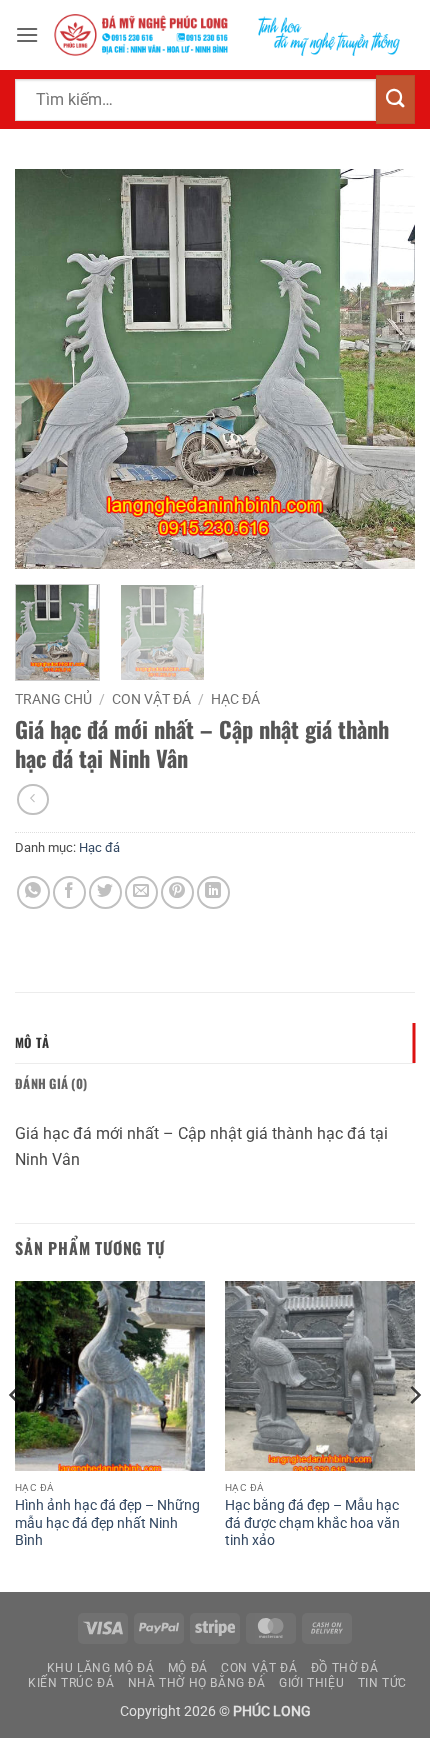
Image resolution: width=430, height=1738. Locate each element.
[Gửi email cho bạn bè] (141, 892)
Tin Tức (382, 1683)
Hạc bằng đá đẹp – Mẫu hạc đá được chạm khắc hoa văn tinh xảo (312, 1522)
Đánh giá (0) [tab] (51, 1083)
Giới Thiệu (311, 1683)
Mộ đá (188, 1668)
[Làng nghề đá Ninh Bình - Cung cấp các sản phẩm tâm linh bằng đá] (227, 35)
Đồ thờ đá (345, 1668)
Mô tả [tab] (32, 1042)
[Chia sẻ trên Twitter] (105, 892)
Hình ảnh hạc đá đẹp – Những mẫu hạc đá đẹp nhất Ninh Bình (107, 1522)
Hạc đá (235, 699)
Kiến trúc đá (71, 1683)
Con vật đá (151, 699)
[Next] (382, 369)
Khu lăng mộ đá (101, 1668)
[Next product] (32, 799)
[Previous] (48, 369)
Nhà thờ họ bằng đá (197, 1683)
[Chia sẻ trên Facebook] (69, 892)
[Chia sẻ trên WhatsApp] (33, 892)
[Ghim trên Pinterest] (177, 892)
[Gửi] (395, 99)
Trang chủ (53, 699)
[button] (27, 34)
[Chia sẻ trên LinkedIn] (213, 892)
